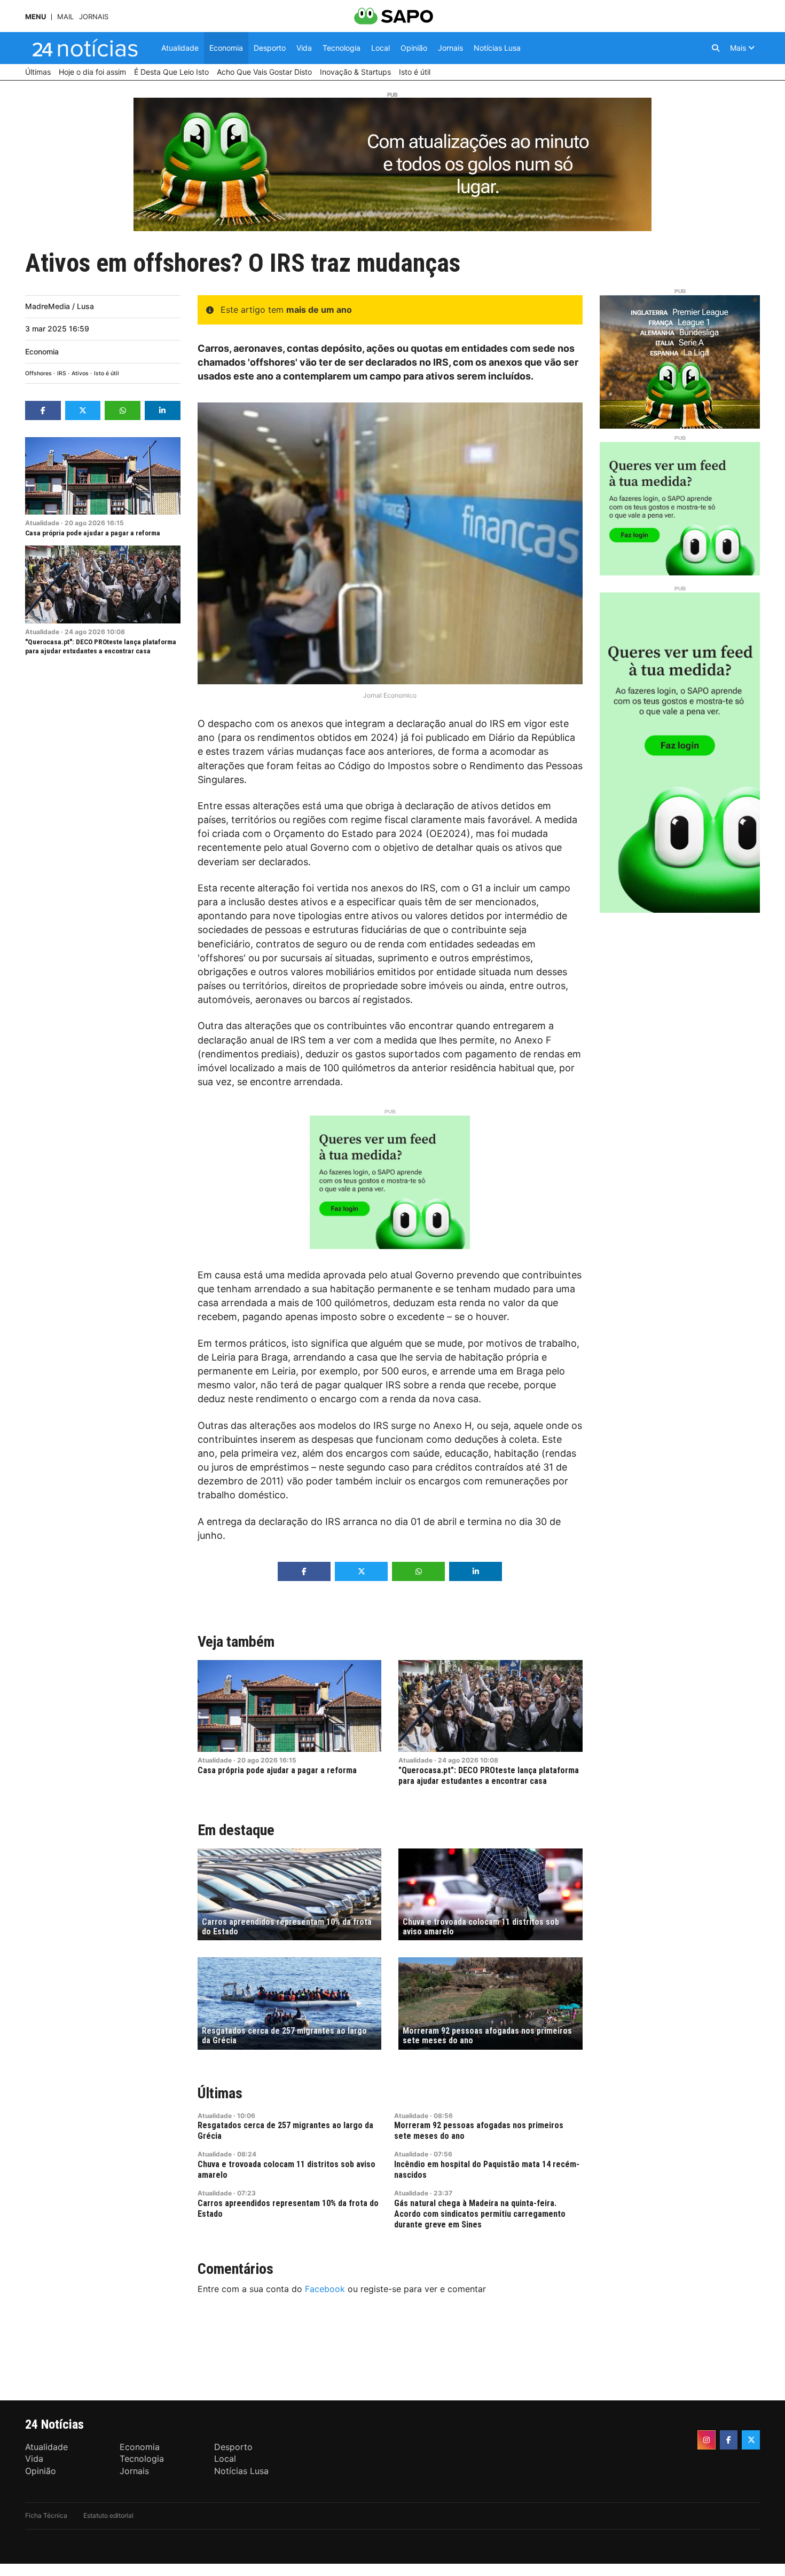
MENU (36, 17)
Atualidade (42, 523)
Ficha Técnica (46, 2515)
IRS (62, 373)
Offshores (38, 373)
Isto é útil (107, 373)
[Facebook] (729, 2440)
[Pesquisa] (716, 48)
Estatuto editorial (108, 2515)
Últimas (220, 2093)
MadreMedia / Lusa (60, 306)
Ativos (80, 373)
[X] (751, 2440)
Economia (42, 351)
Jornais (94, 17)
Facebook (325, 2289)
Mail (65, 17)
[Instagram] (706, 2440)
